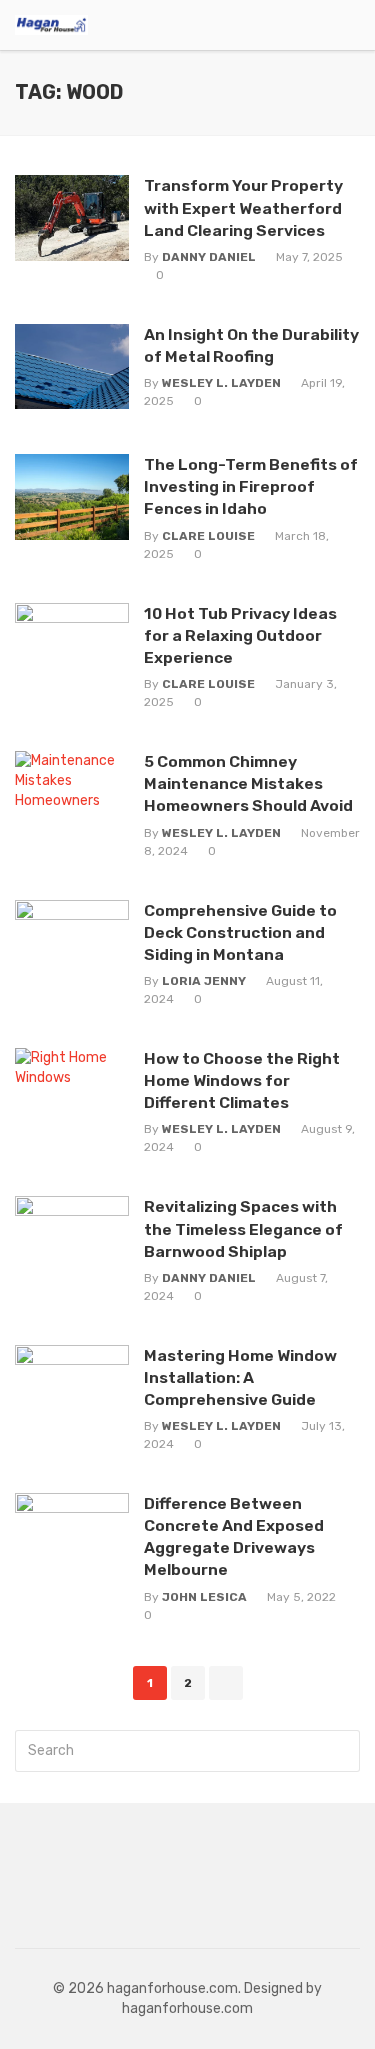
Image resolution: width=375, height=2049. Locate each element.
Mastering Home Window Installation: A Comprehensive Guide (240, 1377)
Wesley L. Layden (221, 383)
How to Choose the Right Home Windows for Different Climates (242, 1080)
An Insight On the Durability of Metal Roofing (251, 345)
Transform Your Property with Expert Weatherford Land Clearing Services (243, 207)
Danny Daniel (209, 257)
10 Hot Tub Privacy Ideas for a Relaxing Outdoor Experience (240, 635)
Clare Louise (208, 536)
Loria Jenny (204, 981)
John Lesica (204, 1597)
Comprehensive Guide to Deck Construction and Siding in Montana (240, 932)
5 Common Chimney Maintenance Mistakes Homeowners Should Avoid (248, 783)
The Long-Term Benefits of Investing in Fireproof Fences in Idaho (251, 486)
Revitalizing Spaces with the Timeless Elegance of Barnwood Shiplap (243, 1228)
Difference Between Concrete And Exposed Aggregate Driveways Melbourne (234, 1536)
